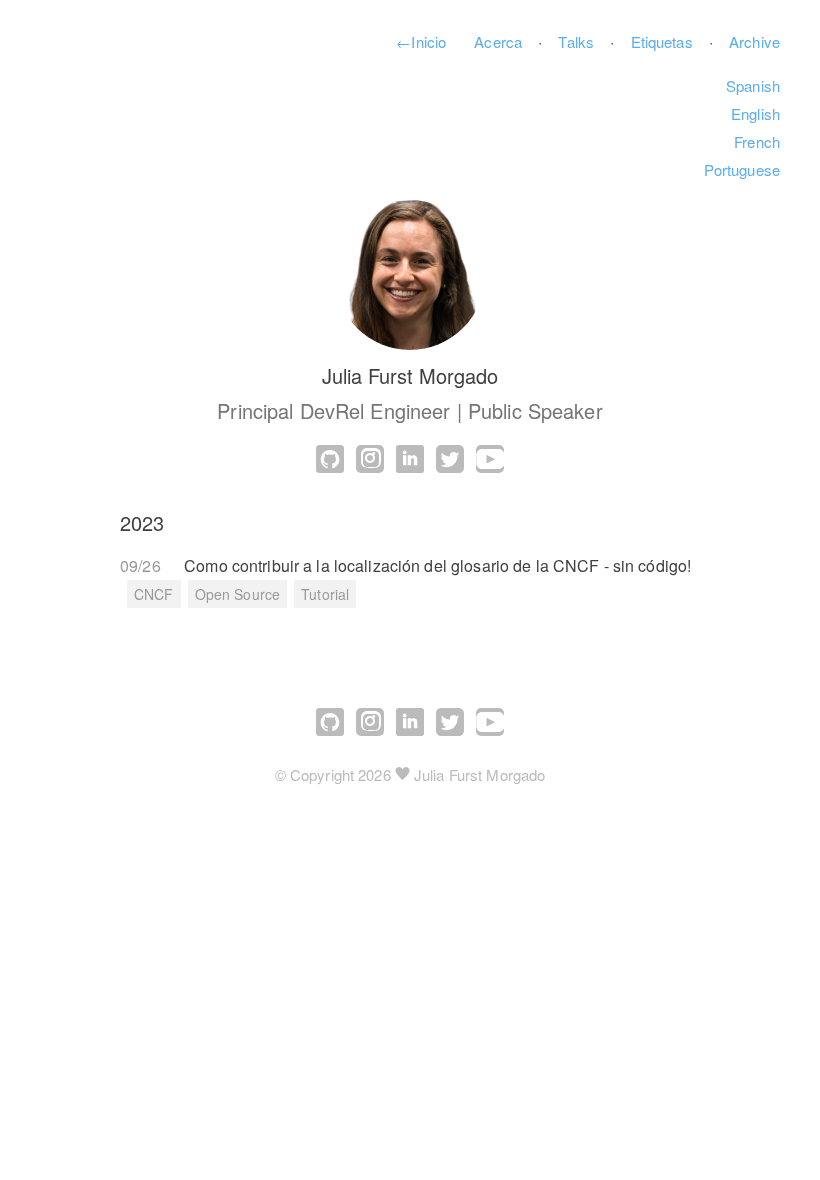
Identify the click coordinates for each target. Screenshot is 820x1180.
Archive (754, 41)
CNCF (154, 594)
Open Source (237, 594)
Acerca (498, 41)
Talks (576, 41)
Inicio (421, 41)
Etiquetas (662, 41)
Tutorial (325, 594)
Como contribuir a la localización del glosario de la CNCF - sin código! (437, 565)
